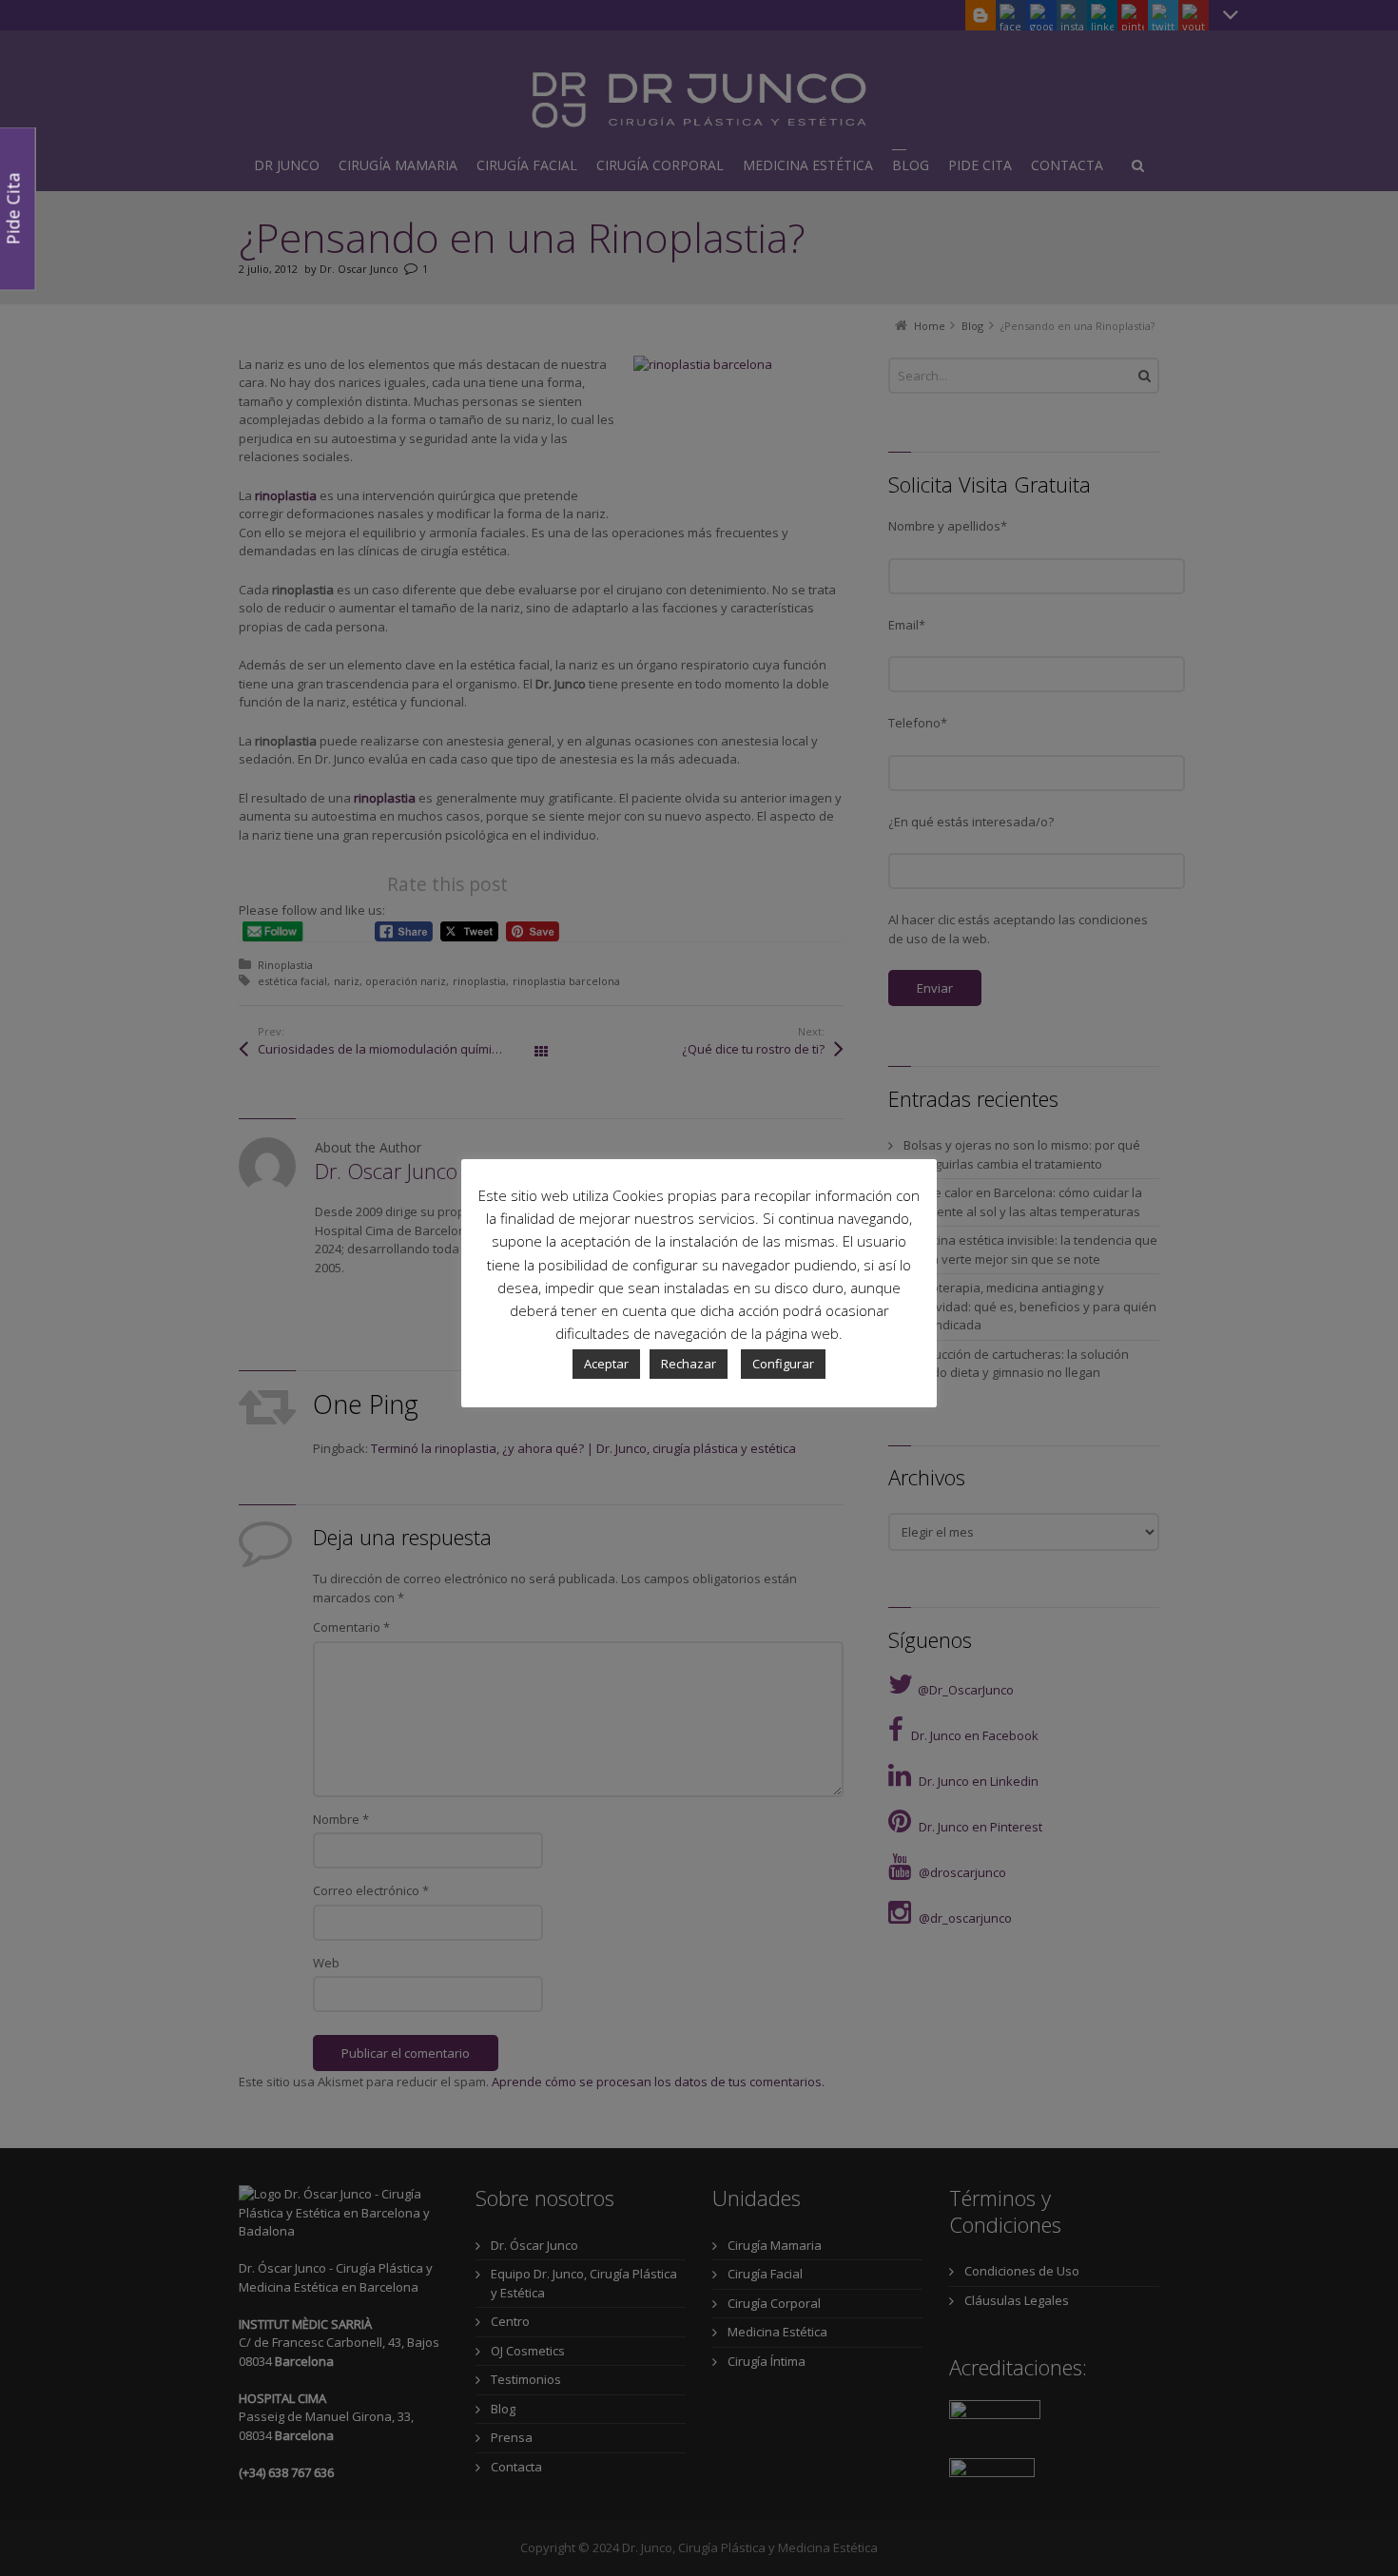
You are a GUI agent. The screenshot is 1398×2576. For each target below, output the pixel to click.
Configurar (783, 1364)
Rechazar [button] (689, 1364)
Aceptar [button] (606, 1364)
